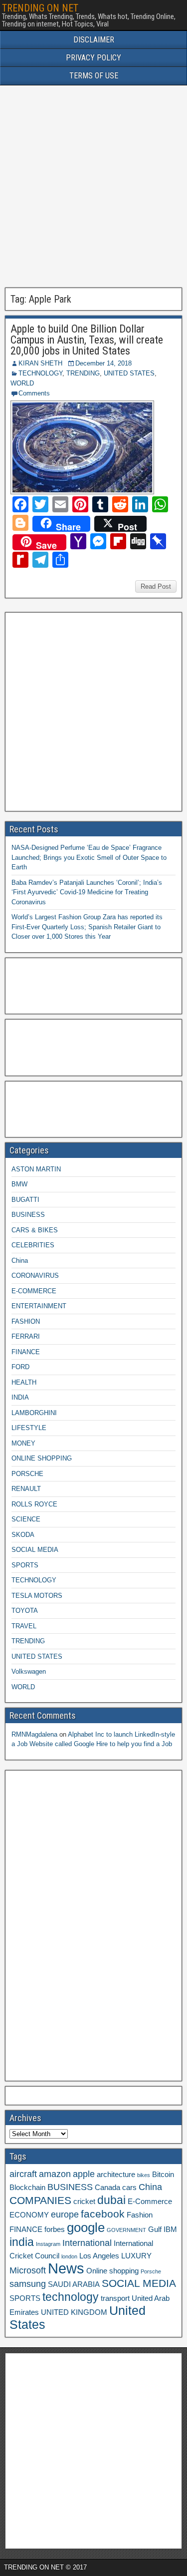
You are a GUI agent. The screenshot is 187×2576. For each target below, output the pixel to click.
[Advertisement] (93, 186)
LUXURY (136, 2256)
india (22, 2242)
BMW (19, 1184)
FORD (20, 1367)
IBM (170, 2229)
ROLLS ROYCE (34, 1504)
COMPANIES (40, 2200)
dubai (111, 2200)
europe (65, 2214)
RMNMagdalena (34, 1734)
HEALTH (24, 1382)
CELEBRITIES (33, 1245)
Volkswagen (29, 1671)
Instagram (48, 2244)
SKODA (23, 1535)
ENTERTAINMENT (39, 1306)
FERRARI (26, 1336)
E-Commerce (150, 2202)
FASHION (26, 1321)
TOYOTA (25, 1611)
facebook (103, 2214)
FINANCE (26, 1352)
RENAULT (26, 1489)
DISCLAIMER (94, 40)
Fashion (140, 2215)
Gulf (155, 2229)
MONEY (23, 1443)
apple (84, 2174)
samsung (28, 2284)
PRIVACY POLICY (93, 58)
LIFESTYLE (29, 1428)
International (87, 2243)
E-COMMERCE (34, 1291)
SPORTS (25, 1565)
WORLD (22, 383)
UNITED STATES (129, 373)
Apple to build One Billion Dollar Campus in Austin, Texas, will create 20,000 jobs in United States (87, 340)
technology (71, 2297)
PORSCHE (27, 1474)
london (69, 2256)
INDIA (20, 1397)
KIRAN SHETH (40, 363)
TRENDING (83, 373)
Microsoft (28, 2270)
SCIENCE (26, 1519)
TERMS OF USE (94, 76)
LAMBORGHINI (34, 1413)
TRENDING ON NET (40, 8)
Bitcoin (163, 2175)
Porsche (151, 2271)
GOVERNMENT (126, 2230)
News (66, 2268)
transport (115, 2298)
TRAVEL (24, 1626)
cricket (84, 2202)
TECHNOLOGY (40, 373)
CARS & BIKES (35, 1230)
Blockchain (27, 2188)
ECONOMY (29, 2215)
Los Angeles (99, 2256)
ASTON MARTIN (36, 1169)
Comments (34, 393)
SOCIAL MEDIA (35, 1550)
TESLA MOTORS (37, 1596)
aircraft (23, 2174)
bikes (144, 2175)
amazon (55, 2174)
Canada (107, 2188)
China (20, 1261)
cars (129, 2188)
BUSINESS (28, 1215)
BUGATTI (25, 1200)
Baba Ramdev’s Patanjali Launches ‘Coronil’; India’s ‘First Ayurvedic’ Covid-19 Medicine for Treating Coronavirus (87, 892)
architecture (116, 2175)
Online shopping (112, 2271)
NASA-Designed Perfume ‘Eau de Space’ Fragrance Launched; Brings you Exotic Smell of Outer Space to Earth (89, 857)
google (86, 2227)
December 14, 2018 (103, 363)
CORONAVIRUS (35, 1276)
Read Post (156, 586)
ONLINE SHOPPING (42, 1458)
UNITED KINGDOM (74, 2312)
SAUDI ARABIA (74, 2284)
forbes (55, 2229)
